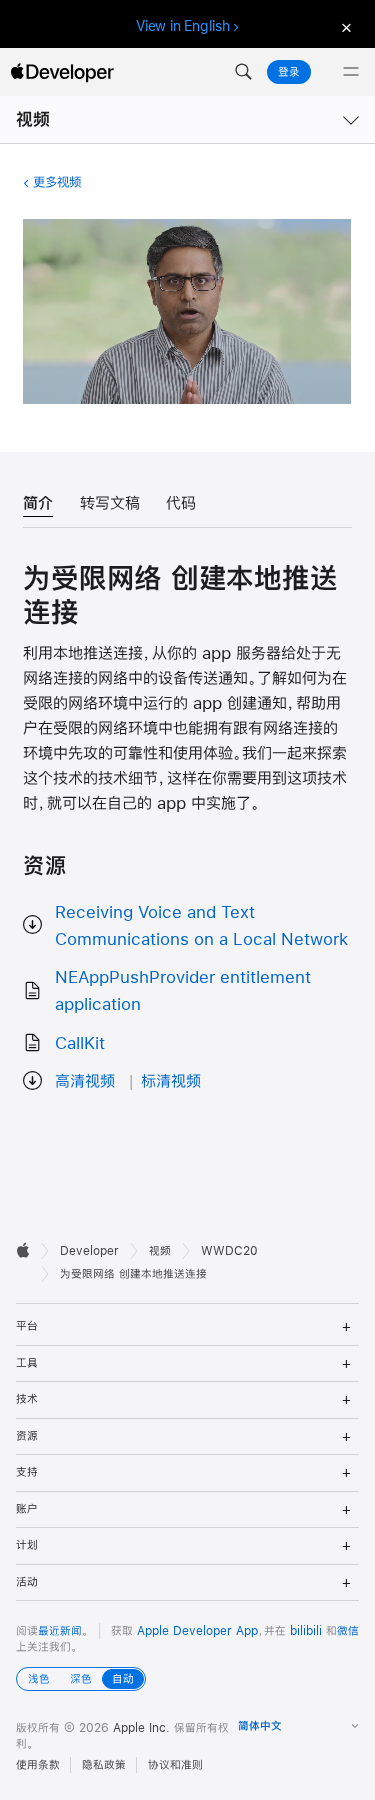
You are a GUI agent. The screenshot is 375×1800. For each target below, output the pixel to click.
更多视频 (56, 182)
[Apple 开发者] (62, 72)
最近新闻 (60, 1631)
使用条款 (38, 1765)
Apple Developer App (197, 1631)
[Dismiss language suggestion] (344, 26)
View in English (183, 26)
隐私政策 (104, 1765)
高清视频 (85, 1080)
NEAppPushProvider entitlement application (183, 990)
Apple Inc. (141, 1728)
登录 (289, 72)
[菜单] (351, 72)
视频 (33, 119)
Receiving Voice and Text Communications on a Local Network (201, 925)
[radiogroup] (81, 1679)
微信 (348, 1631)
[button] (243, 72)
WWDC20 (229, 1251)
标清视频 (171, 1080)
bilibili (306, 1631)
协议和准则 (175, 1765)
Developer (89, 1251)
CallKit (80, 1042)
